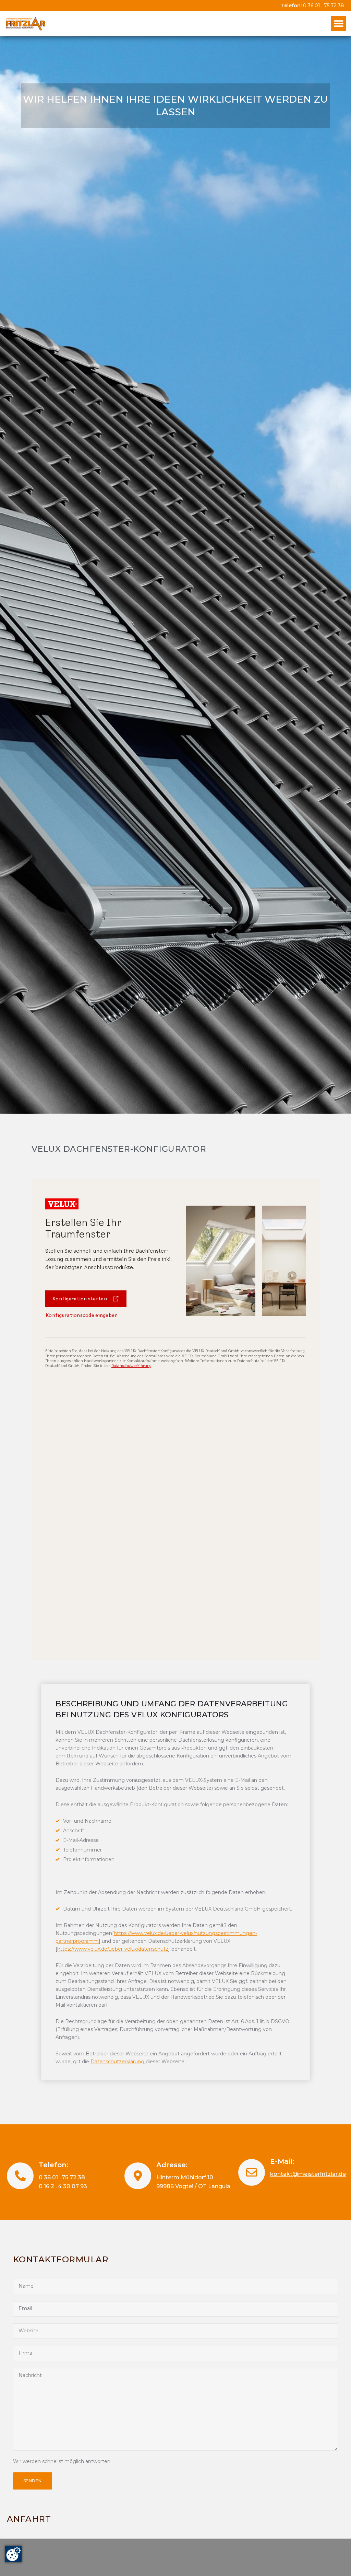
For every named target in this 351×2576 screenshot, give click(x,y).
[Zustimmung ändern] (13, 2554)
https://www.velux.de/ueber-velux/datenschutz (113, 1949)
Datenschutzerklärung (118, 2062)
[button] (338, 24)
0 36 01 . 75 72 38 (324, 5)
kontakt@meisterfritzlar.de (308, 2174)
